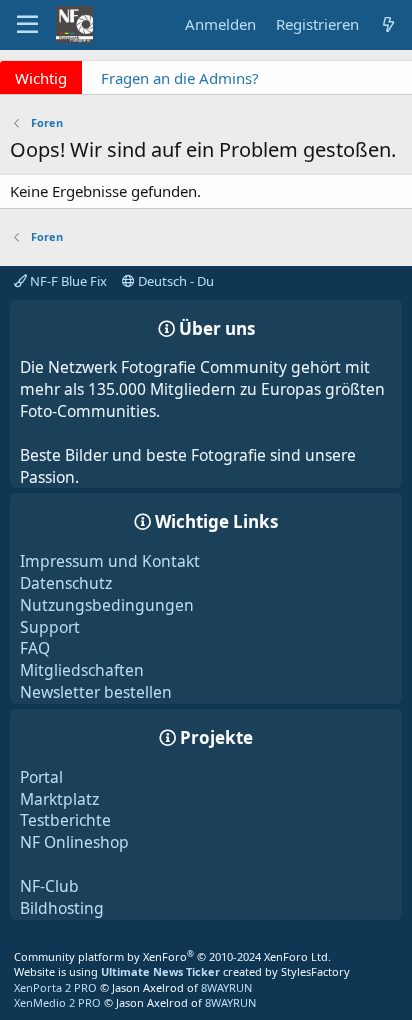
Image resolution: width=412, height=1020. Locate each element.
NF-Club (49, 886)
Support (50, 627)
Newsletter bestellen (96, 692)
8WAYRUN (226, 987)
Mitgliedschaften (82, 670)
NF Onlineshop (74, 842)
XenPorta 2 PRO (55, 987)
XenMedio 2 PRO (57, 1002)
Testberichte (65, 820)
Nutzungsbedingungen (107, 605)
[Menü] (27, 25)
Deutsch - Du (174, 281)
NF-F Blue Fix (67, 281)
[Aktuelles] (388, 24)
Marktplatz (59, 799)
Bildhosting (62, 908)
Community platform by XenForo (172, 956)
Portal (41, 777)
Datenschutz (66, 583)
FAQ (35, 648)
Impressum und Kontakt (110, 561)
